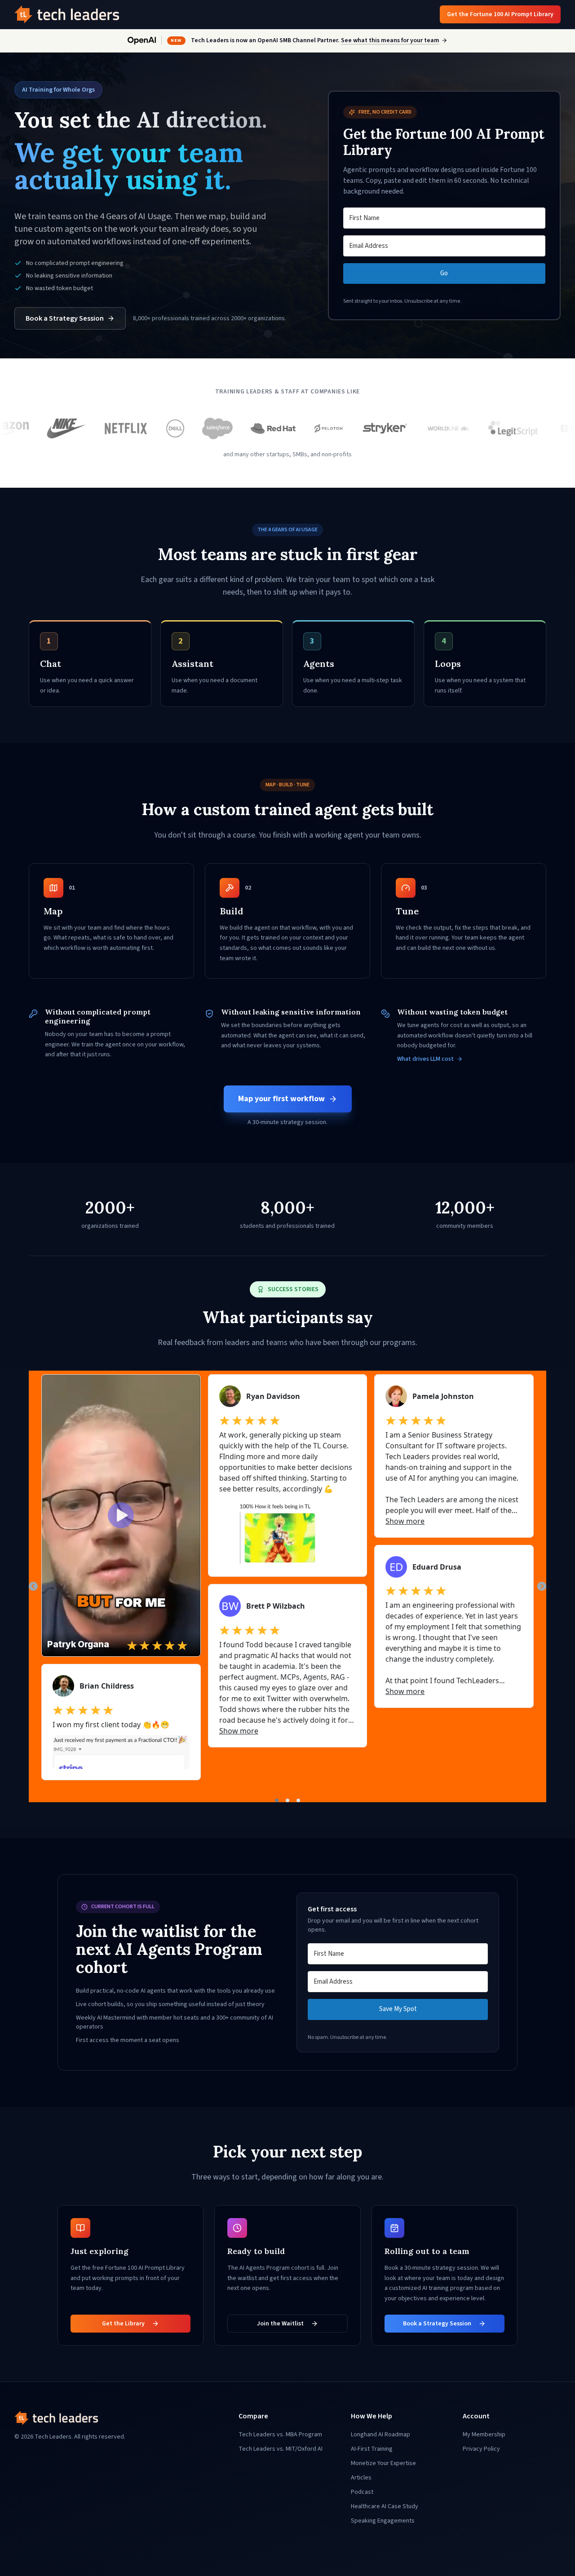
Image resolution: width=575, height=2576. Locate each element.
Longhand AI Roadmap (380, 2435)
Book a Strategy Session (65, 318)
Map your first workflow (281, 1099)
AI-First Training (372, 2449)
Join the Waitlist (280, 2324)
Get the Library (123, 2324)
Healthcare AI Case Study (385, 2506)
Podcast (362, 2492)
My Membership (484, 2435)
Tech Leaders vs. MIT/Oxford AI (281, 2449)
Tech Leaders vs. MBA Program (280, 2435)
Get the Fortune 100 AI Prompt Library (500, 14)
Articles (361, 2478)
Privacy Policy (481, 2449)
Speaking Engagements (383, 2521)
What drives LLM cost (425, 1059)
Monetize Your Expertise (383, 2463)
